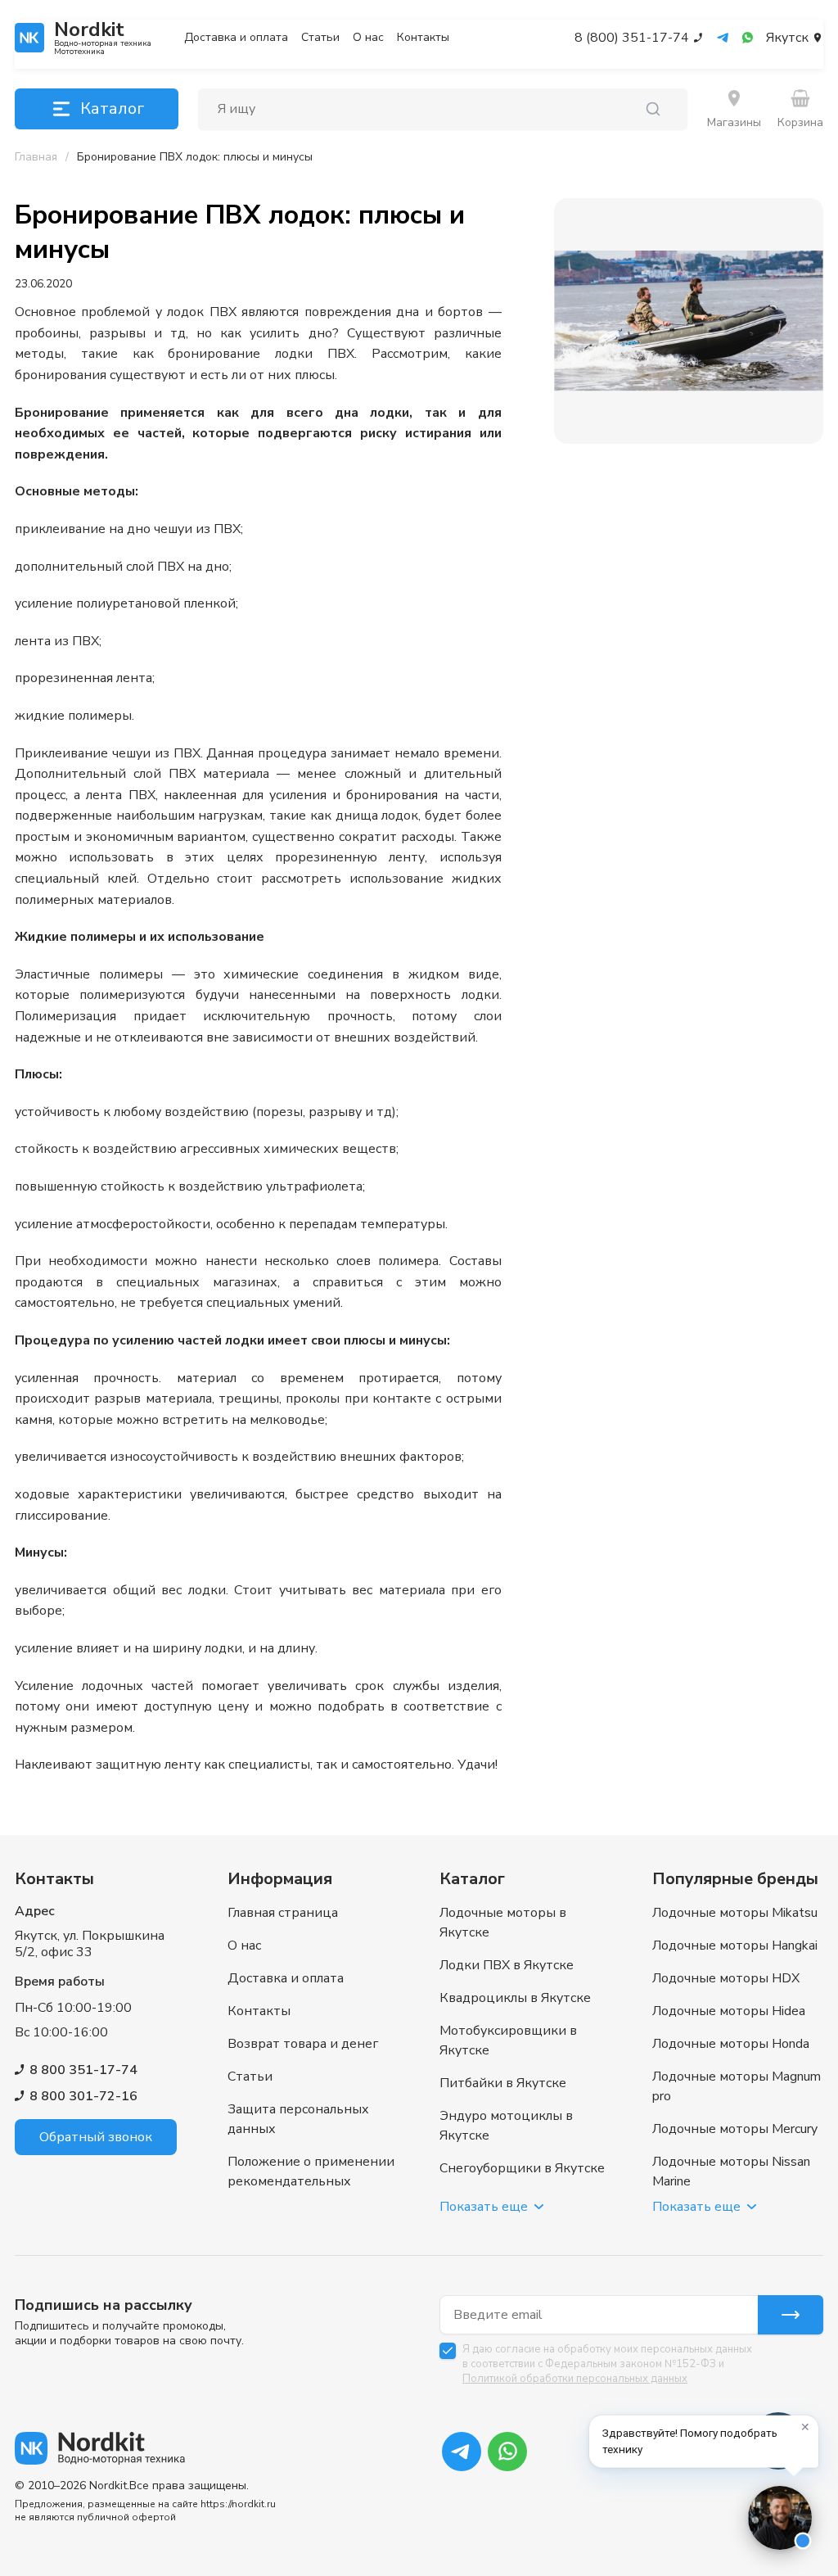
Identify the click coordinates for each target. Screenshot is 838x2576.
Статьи (320, 38)
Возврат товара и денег (303, 2044)
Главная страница (283, 1913)
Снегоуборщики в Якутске (522, 2168)
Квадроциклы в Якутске (515, 1998)
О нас (368, 38)
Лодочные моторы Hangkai (735, 1946)
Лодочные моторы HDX (726, 1978)
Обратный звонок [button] (96, 2137)
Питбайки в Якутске (503, 2083)
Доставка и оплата (236, 38)
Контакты (423, 38)
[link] (195, 157)
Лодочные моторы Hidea (729, 2011)
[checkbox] (448, 2351)
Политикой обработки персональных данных (575, 2379)
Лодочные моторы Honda (731, 2044)
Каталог (112, 108)
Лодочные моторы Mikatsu (735, 1913)
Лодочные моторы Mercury (735, 2129)
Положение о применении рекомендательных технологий (311, 2181)
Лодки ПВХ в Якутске (507, 1965)
